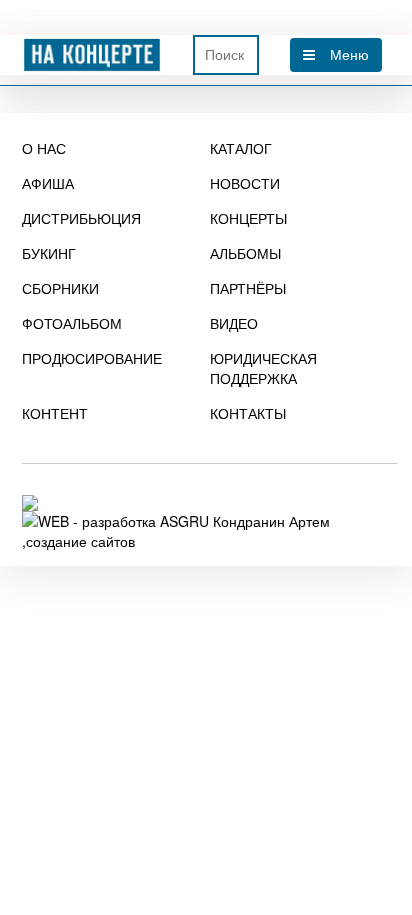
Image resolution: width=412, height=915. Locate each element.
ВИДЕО (234, 323)
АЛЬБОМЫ (245, 253)
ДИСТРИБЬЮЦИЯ (81, 218)
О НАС (44, 148)
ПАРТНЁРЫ (248, 288)
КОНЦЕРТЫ (248, 218)
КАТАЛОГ (241, 148)
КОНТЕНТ (55, 413)
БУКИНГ (49, 253)
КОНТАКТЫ (248, 413)
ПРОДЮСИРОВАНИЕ (92, 358)
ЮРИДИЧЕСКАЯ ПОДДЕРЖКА (263, 368)
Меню (349, 55)
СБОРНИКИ (60, 288)
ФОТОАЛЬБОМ (72, 323)
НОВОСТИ (245, 183)
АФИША (48, 183)
